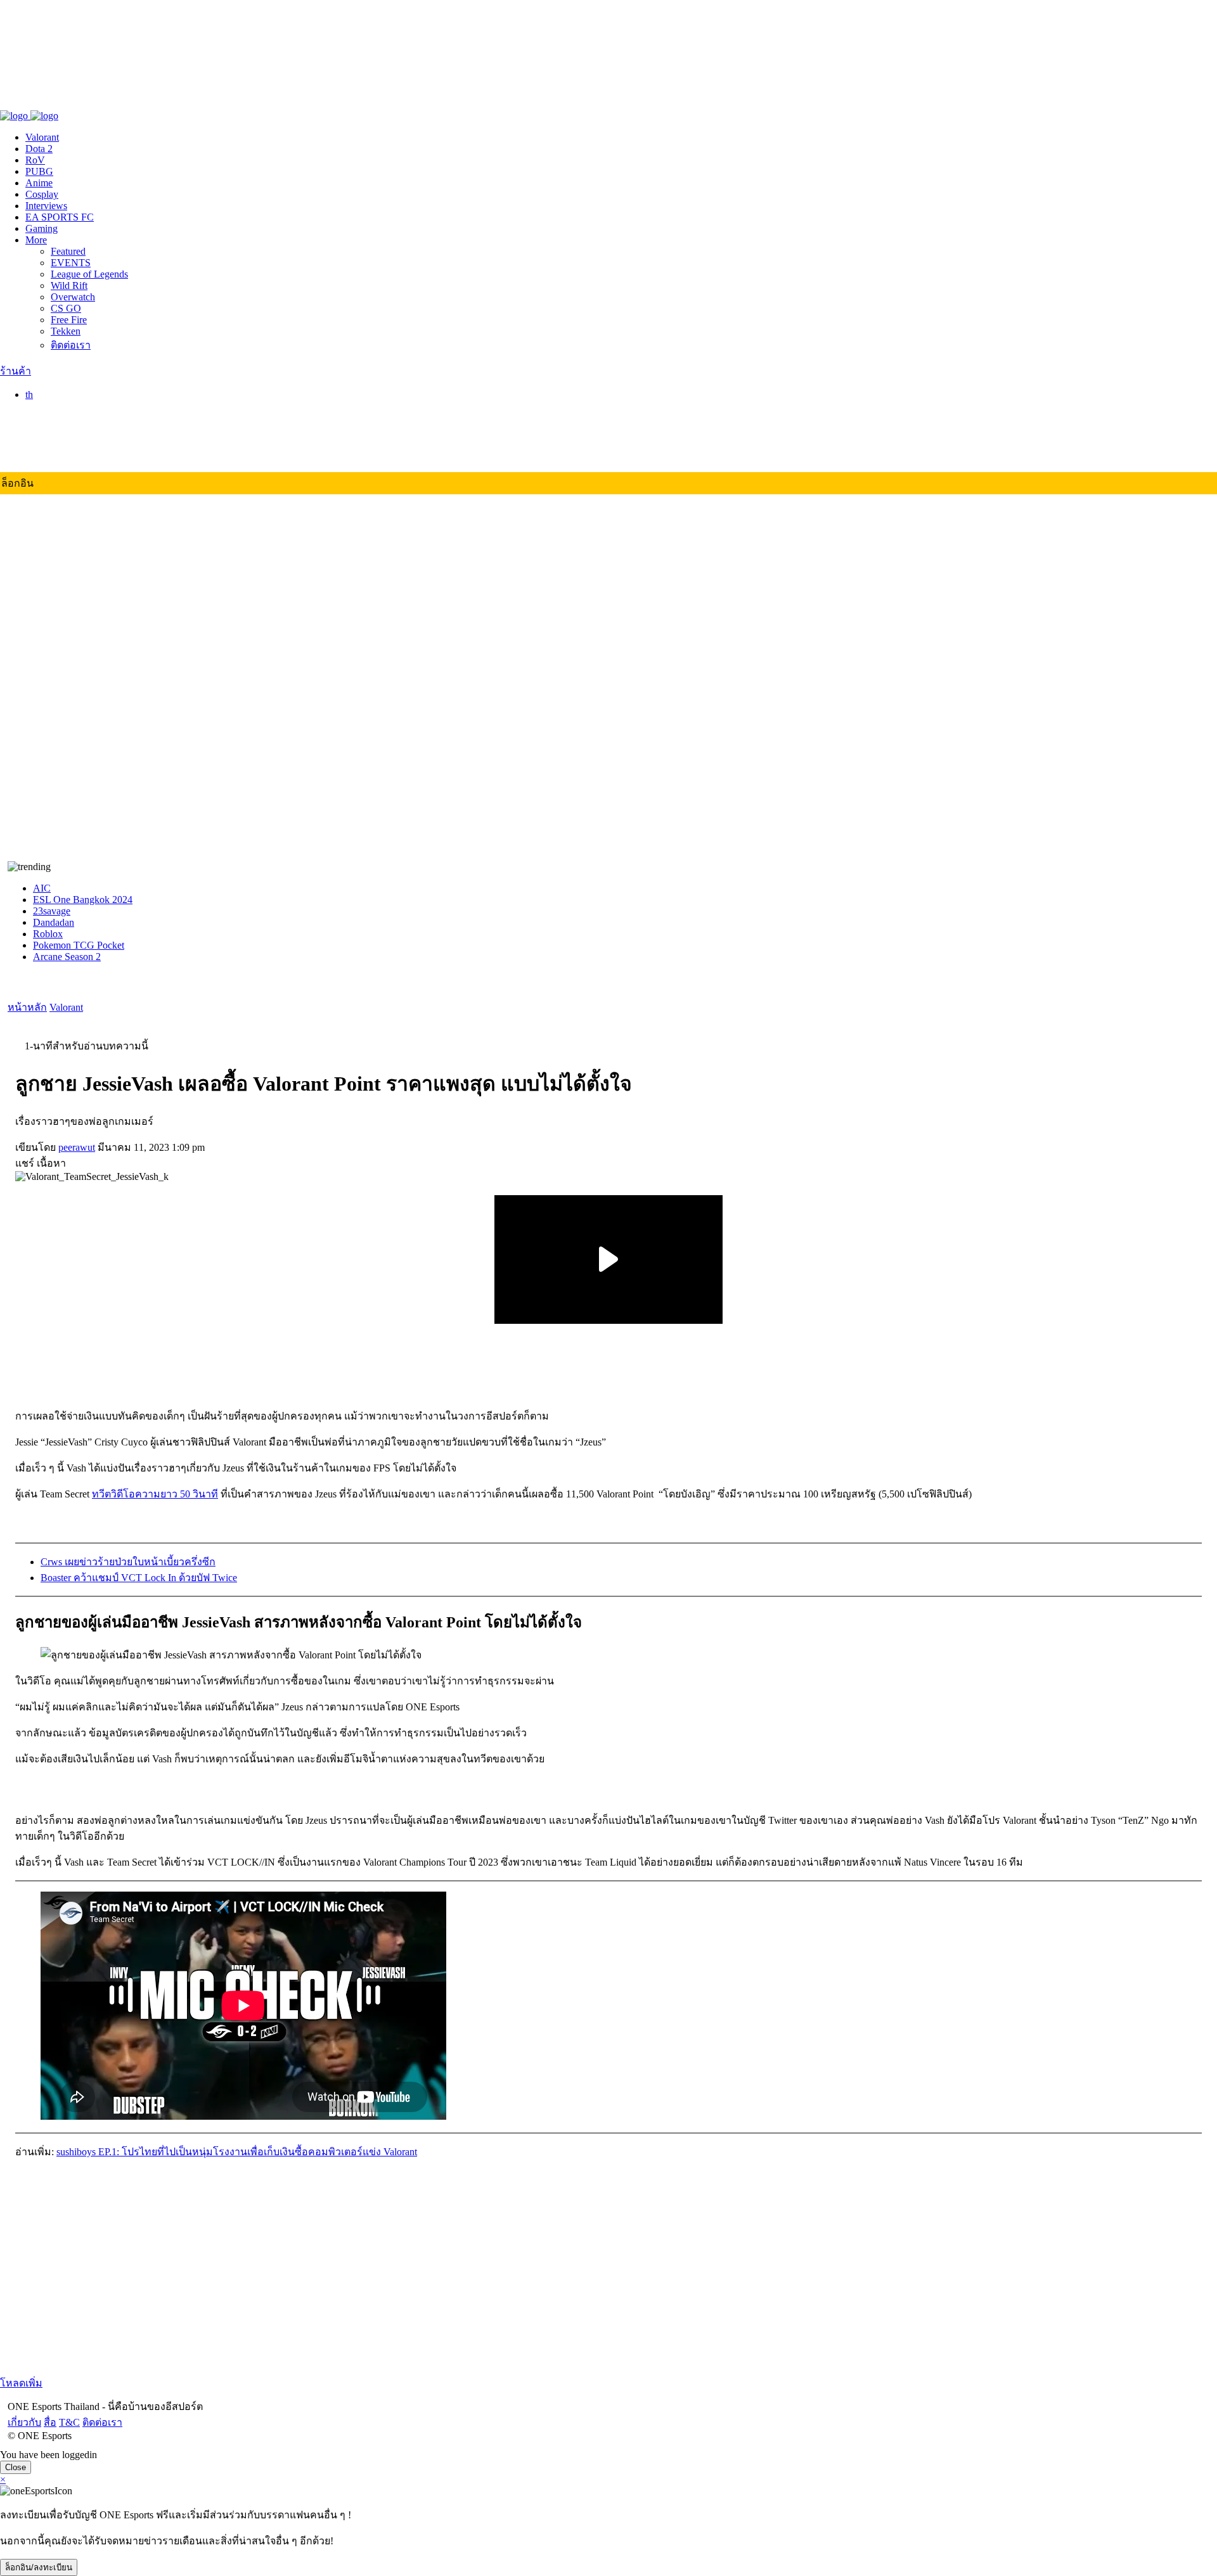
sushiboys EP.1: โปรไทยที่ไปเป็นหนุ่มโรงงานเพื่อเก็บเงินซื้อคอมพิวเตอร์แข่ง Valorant (237, 2152)
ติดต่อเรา (95, 102)
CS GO (66, 308)
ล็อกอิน (17, 483)
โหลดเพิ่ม (21, 2383)
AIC (42, 888)
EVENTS (71, 263)
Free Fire (69, 320)
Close (16, 2467)
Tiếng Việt (72, 456)
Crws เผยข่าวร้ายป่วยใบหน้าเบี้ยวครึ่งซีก (128, 1562)
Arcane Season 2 (67, 957)
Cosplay (42, 194)
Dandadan (54, 922)
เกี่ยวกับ (17, 102)
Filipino (66, 445)
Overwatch (73, 297)
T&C (62, 102)
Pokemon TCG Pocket (79, 945)
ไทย (60, 408)
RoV (35, 160)
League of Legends (89, 274)
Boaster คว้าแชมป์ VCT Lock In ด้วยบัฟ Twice (139, 1578)
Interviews (46, 206)
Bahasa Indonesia (86, 433)
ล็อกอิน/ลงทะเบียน (39, 2567)
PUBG (39, 171)
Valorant (42, 137)
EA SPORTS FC (60, 217)
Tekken (66, 331)
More (36, 240)
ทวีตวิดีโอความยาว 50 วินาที (155, 1494)
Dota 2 (39, 149)
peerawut (77, 1147)
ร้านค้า (16, 371)
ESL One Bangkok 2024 (83, 900)
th (29, 394)
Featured (68, 251)
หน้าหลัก (27, 1007)
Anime (39, 183)
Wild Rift (69, 285)
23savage (52, 911)
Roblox (48, 934)
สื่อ (42, 102)
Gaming (42, 228)
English (66, 422)
